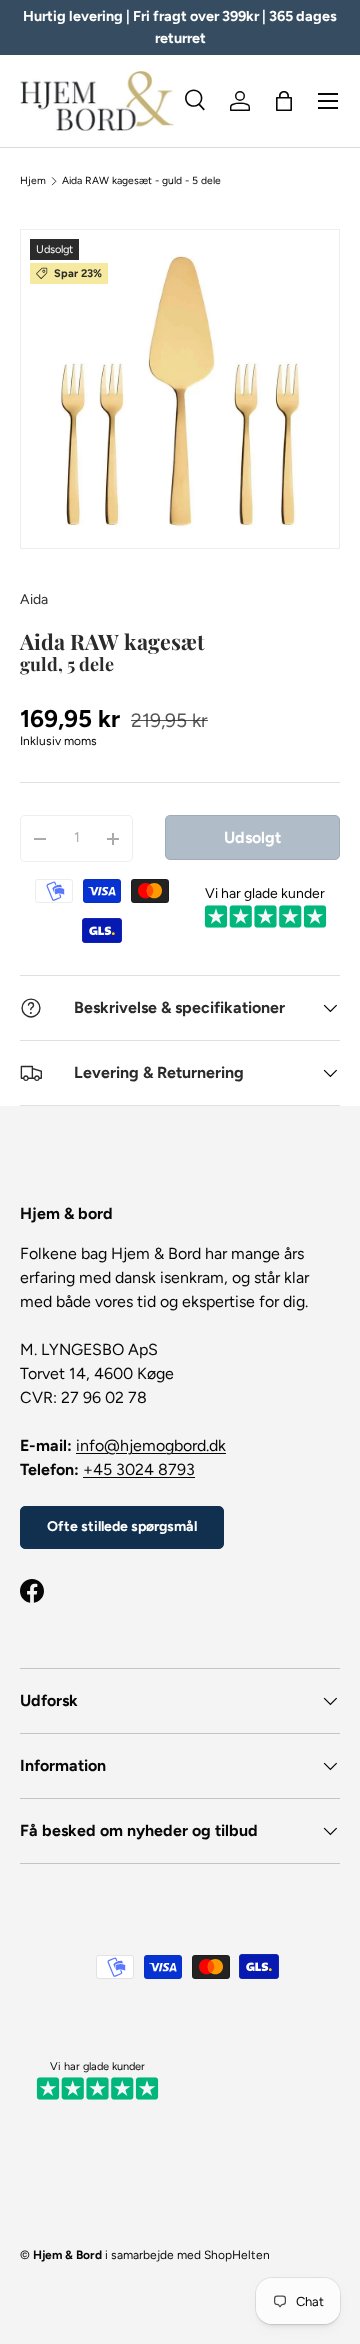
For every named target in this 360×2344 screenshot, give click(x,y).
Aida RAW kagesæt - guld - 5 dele (141, 181)
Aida (34, 599)
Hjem (33, 181)
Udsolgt (252, 837)
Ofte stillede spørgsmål (122, 1526)
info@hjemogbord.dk (151, 1445)
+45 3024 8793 (139, 1469)
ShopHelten (237, 2255)
